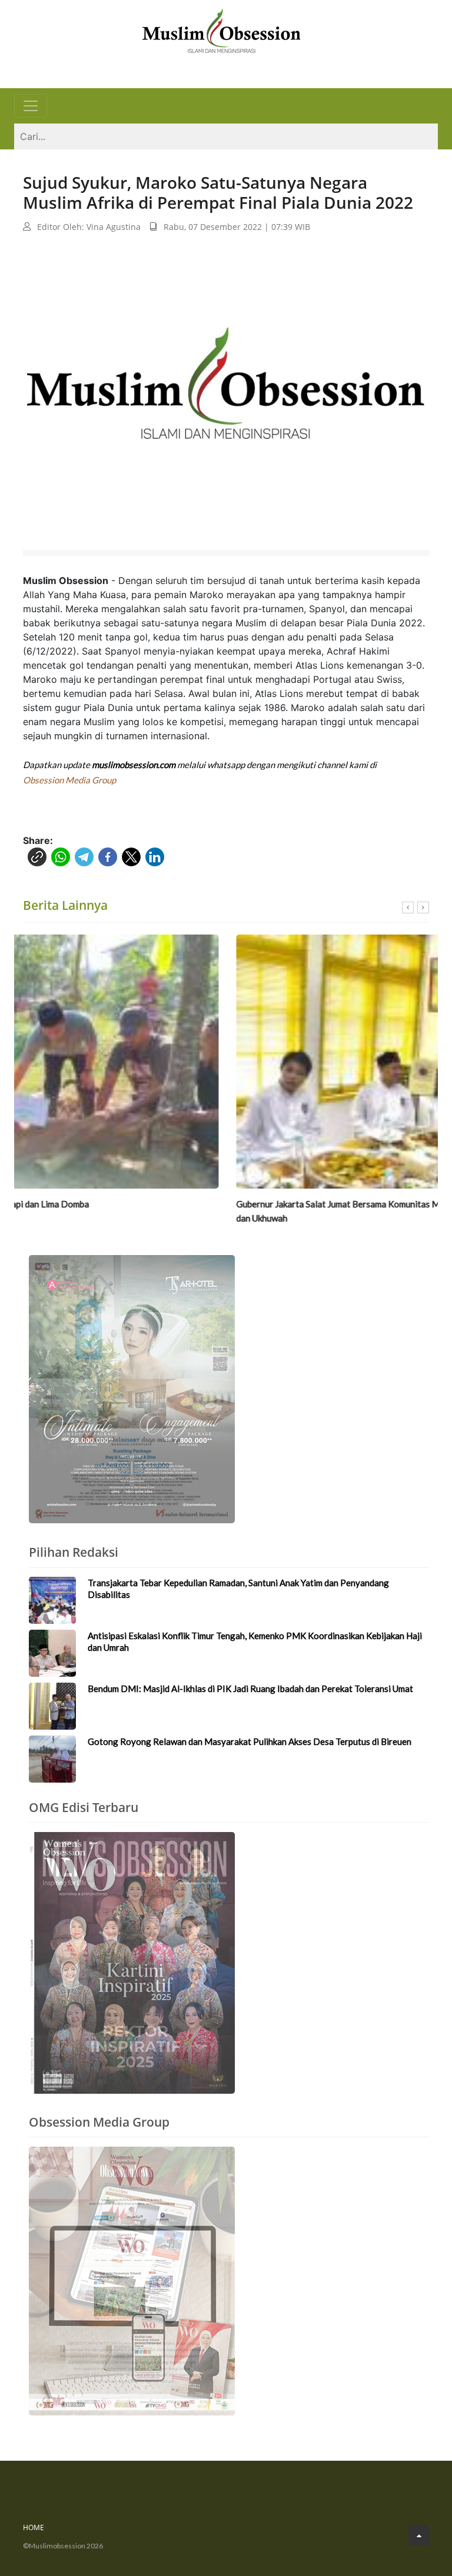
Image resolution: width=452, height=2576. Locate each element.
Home (34, 2527)
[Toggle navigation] (31, 106)
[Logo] (221, 29)
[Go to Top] (419, 2535)
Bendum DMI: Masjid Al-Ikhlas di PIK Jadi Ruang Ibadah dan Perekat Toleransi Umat (250, 1689)
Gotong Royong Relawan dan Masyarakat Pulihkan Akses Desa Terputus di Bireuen (250, 1741)
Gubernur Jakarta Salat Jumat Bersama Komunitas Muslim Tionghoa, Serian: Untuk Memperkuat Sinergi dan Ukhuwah (223, 1211)
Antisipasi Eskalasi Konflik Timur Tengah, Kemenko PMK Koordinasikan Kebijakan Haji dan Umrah (255, 1641)
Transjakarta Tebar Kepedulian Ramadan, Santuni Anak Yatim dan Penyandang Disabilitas (238, 1589)
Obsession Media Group (69, 780)
